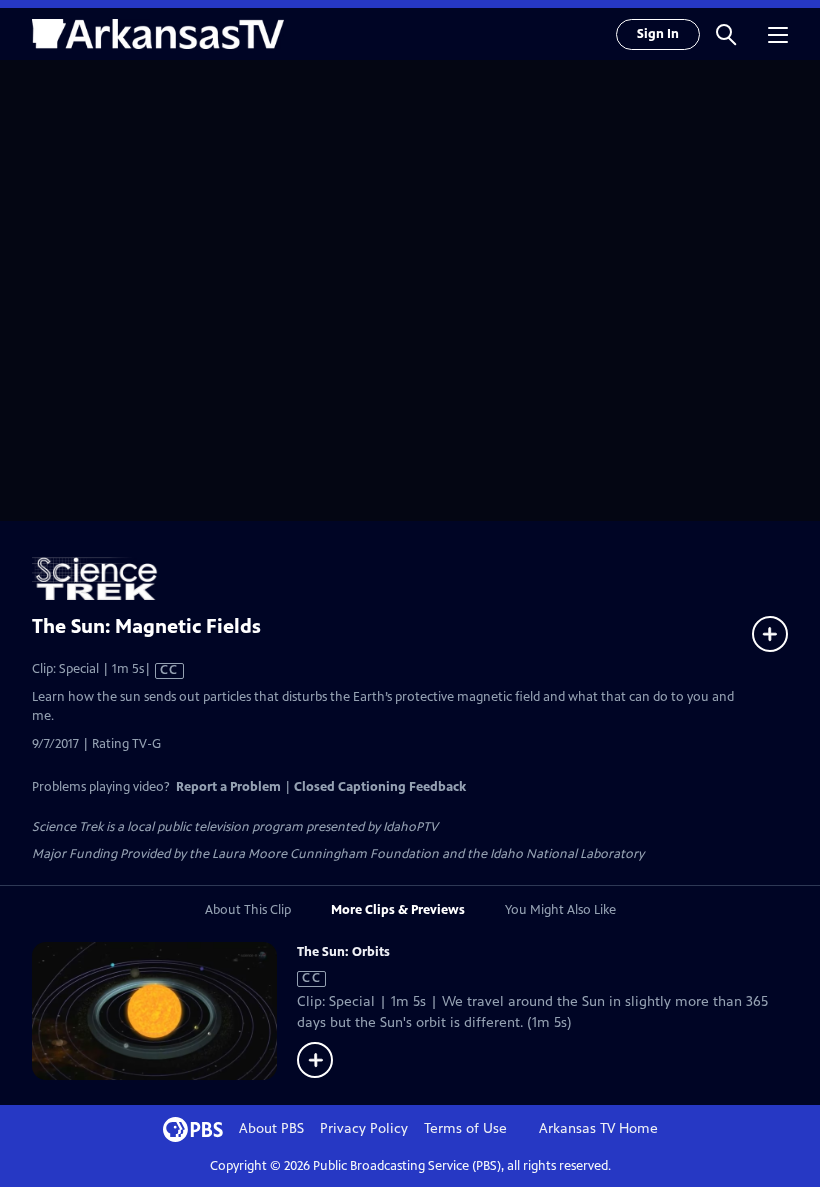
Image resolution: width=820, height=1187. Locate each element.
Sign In (658, 34)
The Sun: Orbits (343, 952)
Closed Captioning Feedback (380, 787)
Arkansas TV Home (598, 1128)
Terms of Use (465, 1128)
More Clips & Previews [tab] (398, 910)
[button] (726, 34)
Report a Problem (228, 787)
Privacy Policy (364, 1128)
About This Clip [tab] (248, 910)
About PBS (271, 1128)
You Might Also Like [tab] (560, 910)
